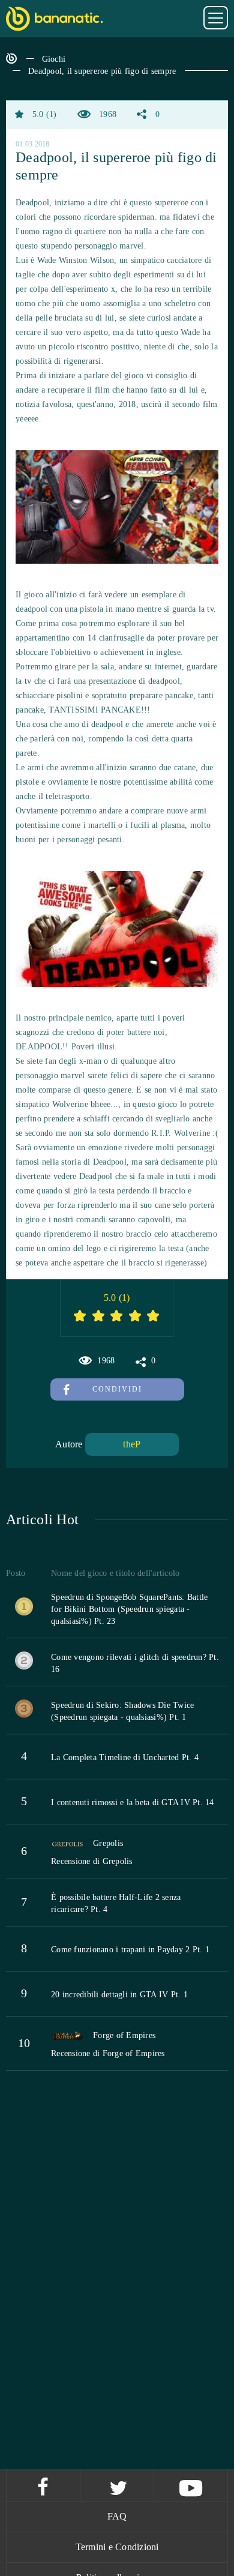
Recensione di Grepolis (92, 1861)
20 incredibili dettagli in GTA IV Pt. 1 (119, 1995)
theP (132, 1444)
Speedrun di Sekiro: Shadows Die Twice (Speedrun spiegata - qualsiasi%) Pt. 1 (122, 1711)
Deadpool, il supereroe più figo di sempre (102, 71)
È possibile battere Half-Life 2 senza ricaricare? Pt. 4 (116, 1903)
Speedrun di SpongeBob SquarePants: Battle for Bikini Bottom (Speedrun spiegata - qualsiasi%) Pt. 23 (129, 1609)
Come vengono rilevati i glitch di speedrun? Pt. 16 (135, 1663)
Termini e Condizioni (117, 2547)
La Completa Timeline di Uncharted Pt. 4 (125, 1757)
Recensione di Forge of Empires (108, 2053)
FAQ (117, 2516)
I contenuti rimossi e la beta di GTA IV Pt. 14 (133, 1802)
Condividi (117, 1389)
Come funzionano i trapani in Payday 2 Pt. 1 (130, 1950)
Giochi (54, 59)
